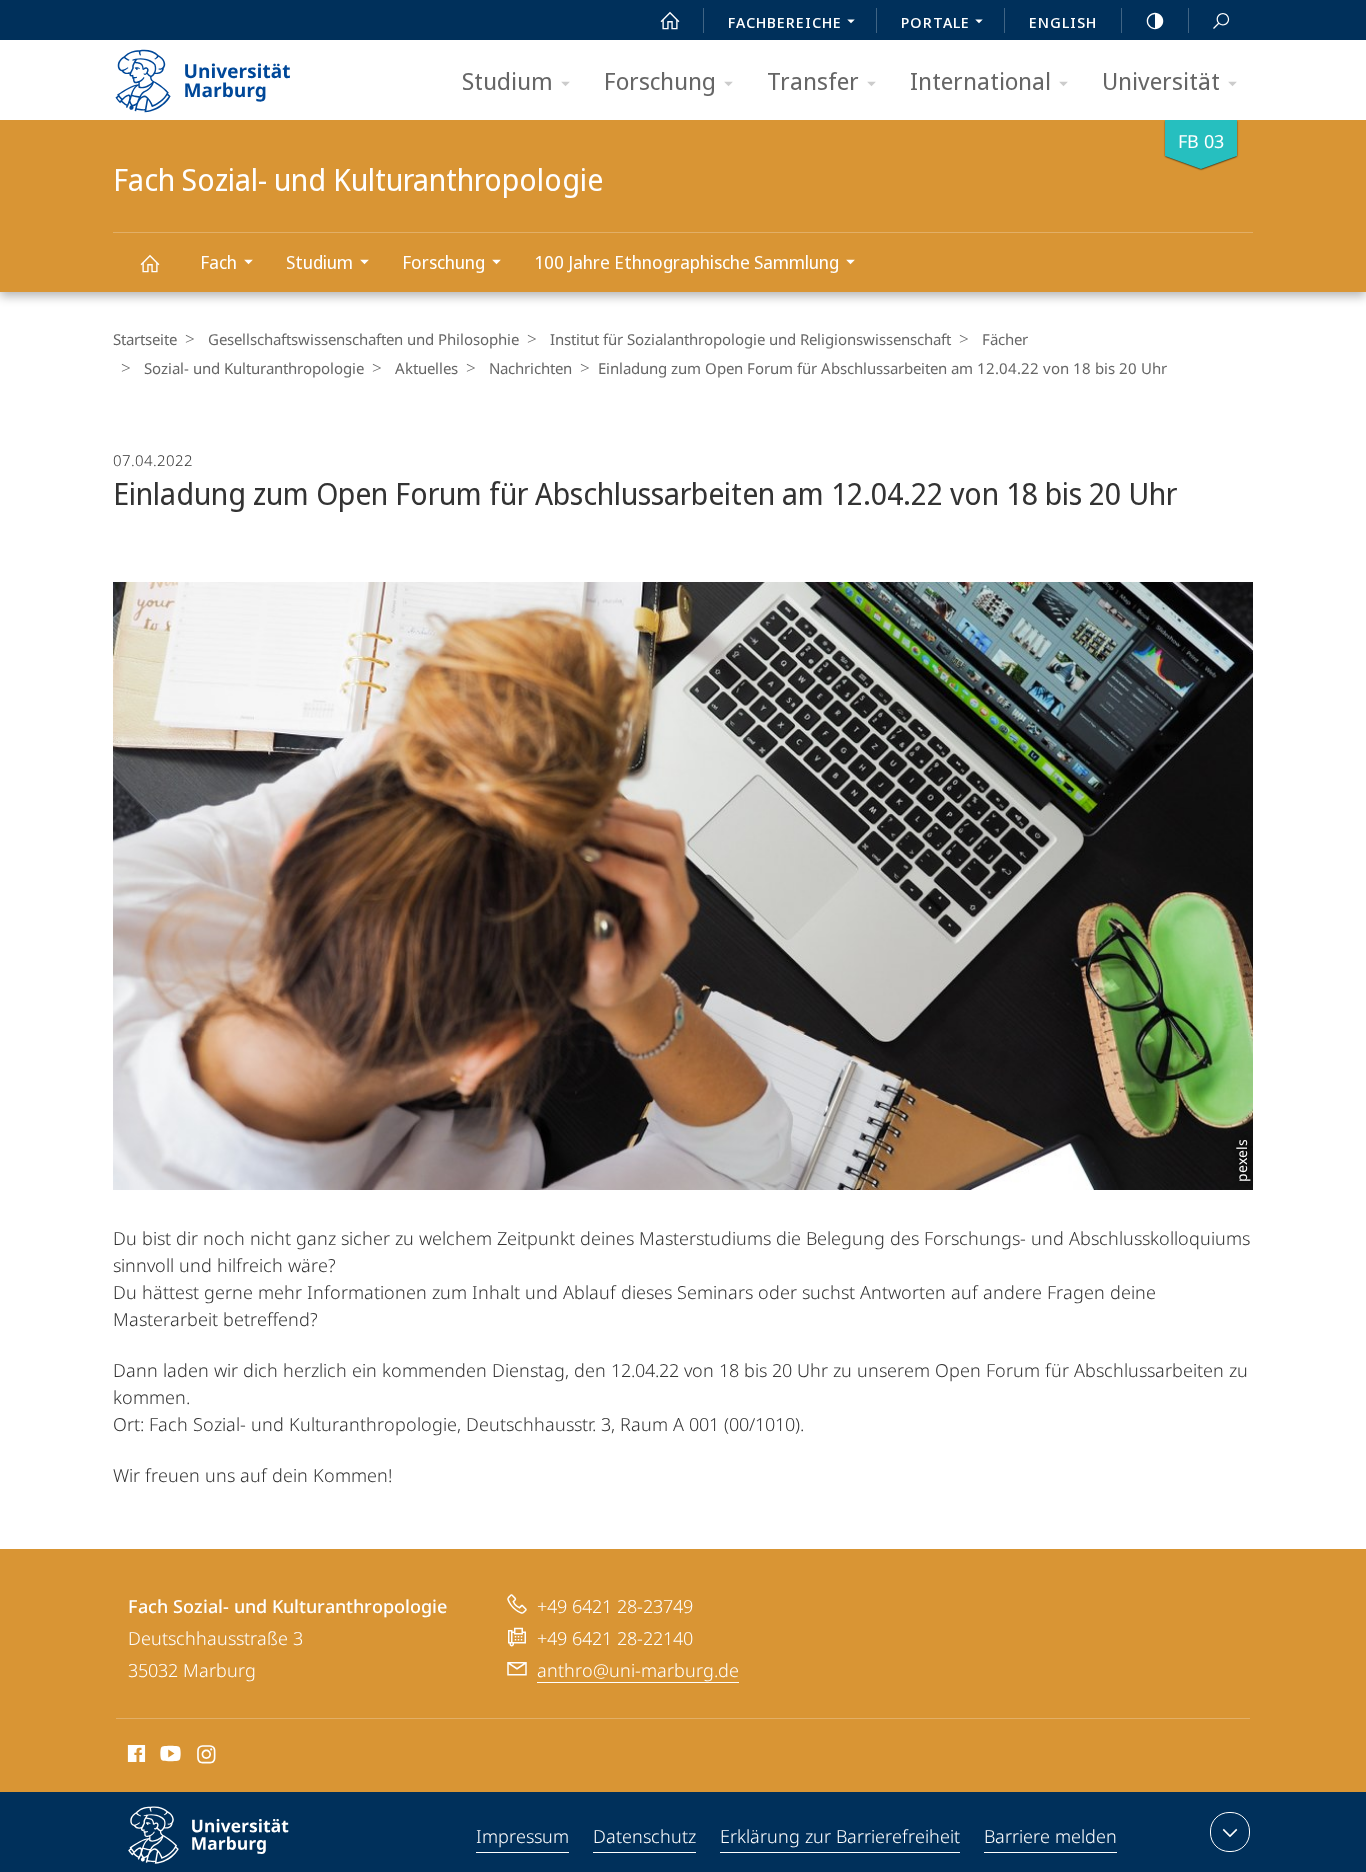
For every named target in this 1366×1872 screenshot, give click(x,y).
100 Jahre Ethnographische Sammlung (686, 262)
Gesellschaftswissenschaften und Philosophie (363, 339)
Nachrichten (530, 368)
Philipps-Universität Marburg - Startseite (238, 74)
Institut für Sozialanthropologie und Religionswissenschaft (750, 339)
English (1063, 22)
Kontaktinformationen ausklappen (1230, 1832)
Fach (218, 262)
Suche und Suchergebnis (1221, 20)
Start (670, 20)
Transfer (813, 80)
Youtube (168, 1757)
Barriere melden (1050, 1836)
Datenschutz (644, 1836)
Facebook (134, 1757)
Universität (1161, 80)
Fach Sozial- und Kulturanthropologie (149, 262)
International (980, 80)
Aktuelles (426, 368)
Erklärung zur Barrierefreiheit (840, 1836)
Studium (507, 80)
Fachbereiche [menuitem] (785, 22)
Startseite (145, 339)
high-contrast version (1155, 20)
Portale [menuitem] (935, 22)
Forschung (660, 80)
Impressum (522, 1836)
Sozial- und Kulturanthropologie (254, 368)
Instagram (207, 1757)
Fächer (1005, 339)
